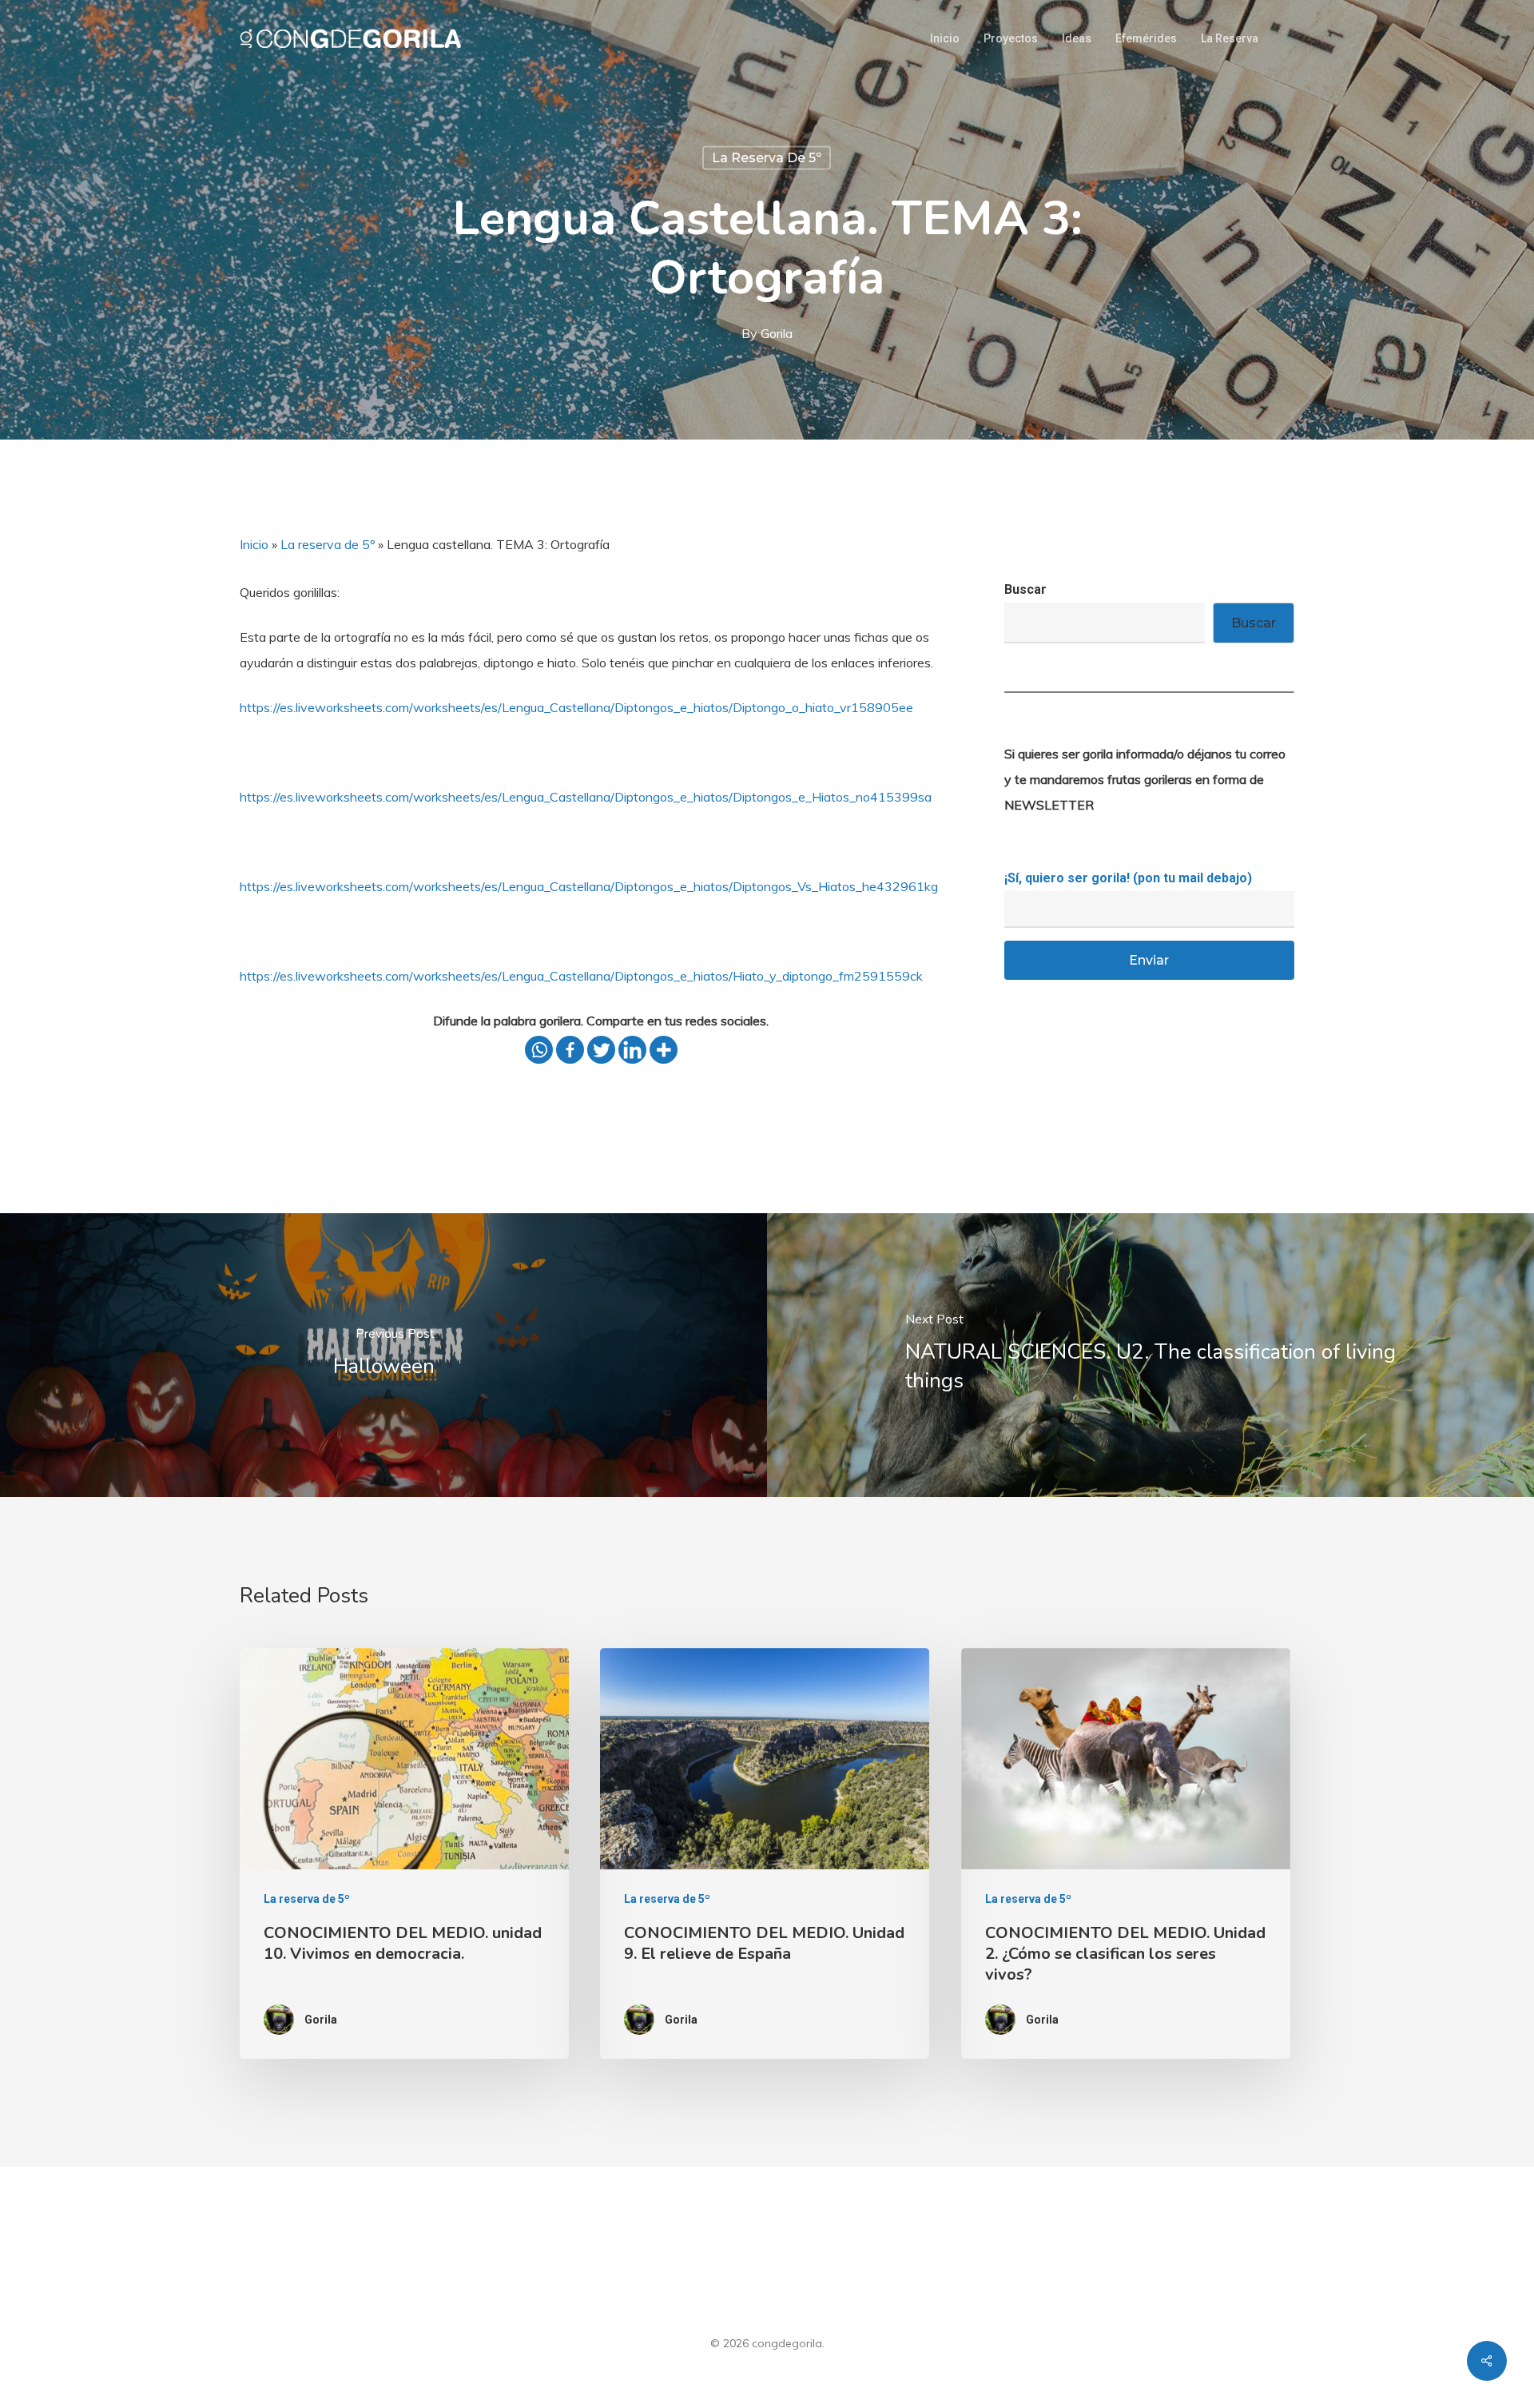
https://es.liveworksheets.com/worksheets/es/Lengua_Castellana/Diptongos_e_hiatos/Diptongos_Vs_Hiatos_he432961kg (589, 886)
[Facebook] (570, 1050)
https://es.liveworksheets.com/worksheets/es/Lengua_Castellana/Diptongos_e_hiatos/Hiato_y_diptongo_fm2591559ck (581, 976)
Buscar (1025, 589)
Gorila (777, 333)
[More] (664, 1050)
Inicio (254, 544)
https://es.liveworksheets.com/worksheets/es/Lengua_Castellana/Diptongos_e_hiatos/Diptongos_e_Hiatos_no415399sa (586, 797)
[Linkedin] (632, 1050)
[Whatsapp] (539, 1050)
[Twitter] (601, 1050)
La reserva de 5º (767, 158)
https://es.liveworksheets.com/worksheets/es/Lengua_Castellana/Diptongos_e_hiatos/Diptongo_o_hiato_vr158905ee (576, 707)
